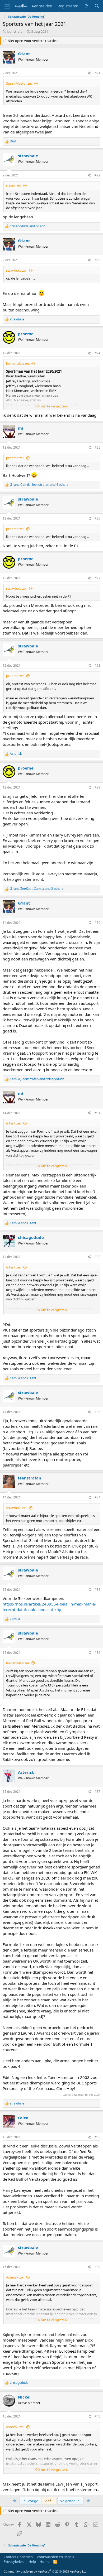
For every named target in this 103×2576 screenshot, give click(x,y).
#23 (97, 260)
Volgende (68, 2501)
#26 (97, 518)
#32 (97, 1257)
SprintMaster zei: (19, 83)
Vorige (32, 2501)
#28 (97, 665)
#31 (97, 1113)
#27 (97, 578)
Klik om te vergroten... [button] (52, 406)
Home (45, 2561)
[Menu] (7, 6)
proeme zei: (15, 458)
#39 (97, 2267)
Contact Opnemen (18, 2557)
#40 (97, 2416)
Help (32, 2561)
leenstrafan (16, 31)
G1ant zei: (14, 186)
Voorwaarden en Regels (55, 2557)
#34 (97, 1497)
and (27, 226)
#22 (97, 175)
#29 (97, 787)
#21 (97, 73)
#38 (97, 2137)
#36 (97, 1653)
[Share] (89, 73)
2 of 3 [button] (49, 2501)
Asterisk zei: (15, 2277)
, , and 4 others (39, 485)
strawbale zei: (17, 270)
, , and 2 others (37, 889)
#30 (97, 923)
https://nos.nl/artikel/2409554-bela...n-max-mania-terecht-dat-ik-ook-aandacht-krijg (49, 1607)
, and (37, 1079)
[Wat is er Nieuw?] (86, 6)
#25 (97, 447)
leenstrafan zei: (18, 363)
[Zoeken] (97, 6)
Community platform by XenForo (46, 2571)
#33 (97, 1412)
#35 (97, 1590)
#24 (97, 353)
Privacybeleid (14, 2561)
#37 (97, 1792)
